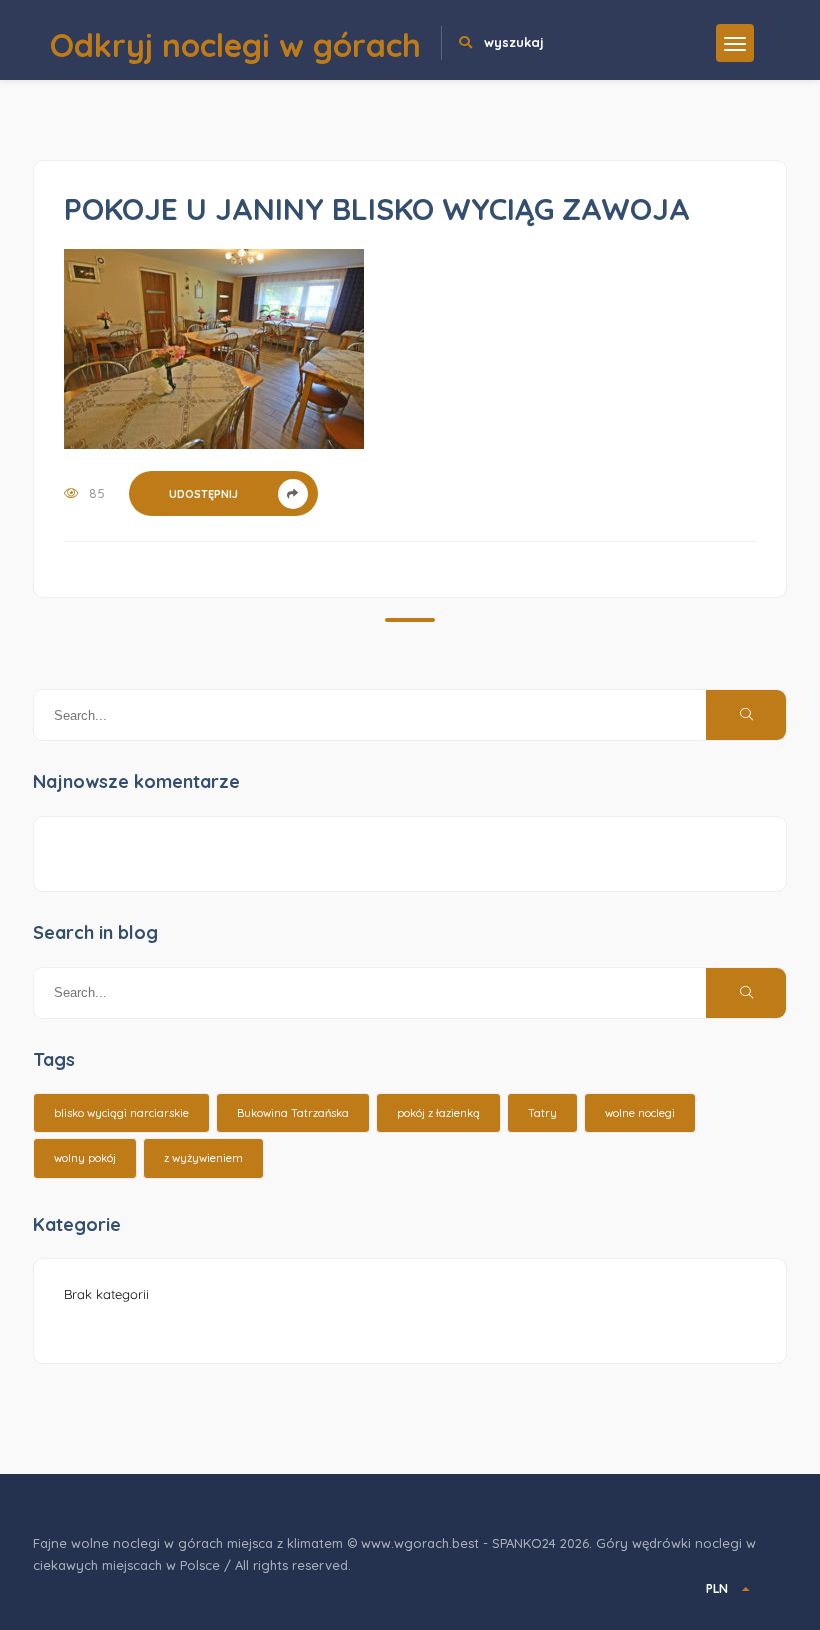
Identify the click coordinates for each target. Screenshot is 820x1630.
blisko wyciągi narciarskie (121, 1113)
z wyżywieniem (203, 1158)
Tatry (542, 1113)
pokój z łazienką (438, 1113)
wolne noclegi (640, 1113)
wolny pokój (85, 1158)
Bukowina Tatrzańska (293, 1113)
